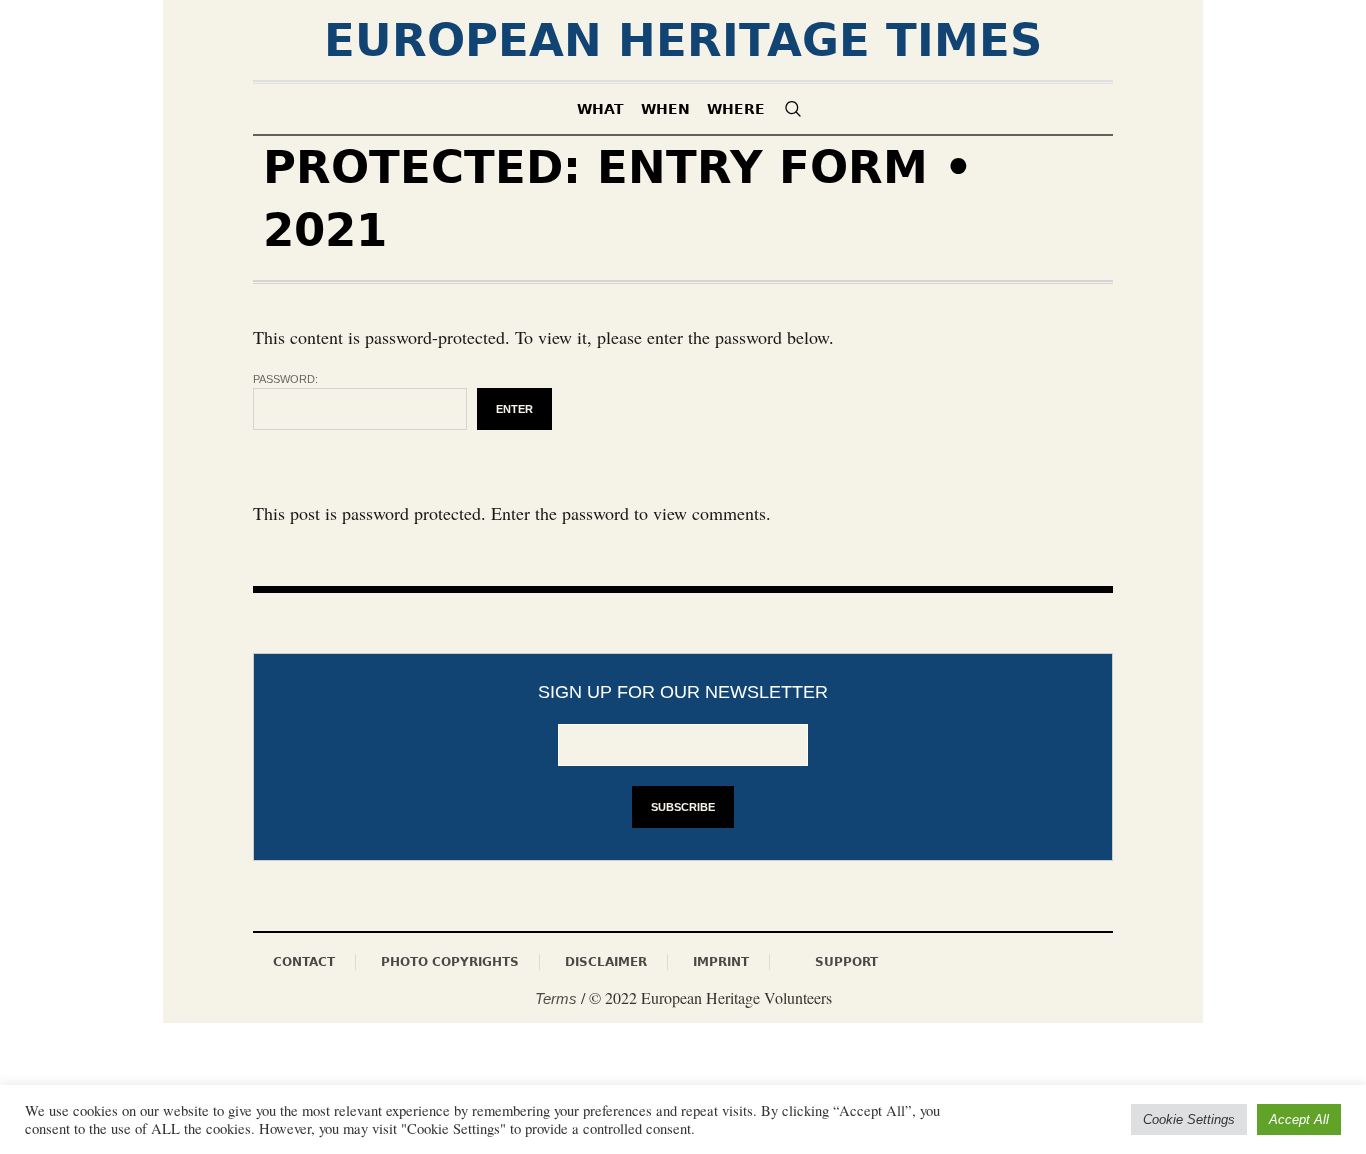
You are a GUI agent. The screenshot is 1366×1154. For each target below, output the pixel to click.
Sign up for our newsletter (683, 692)
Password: (285, 379)
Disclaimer (606, 962)
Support (846, 962)
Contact (304, 962)
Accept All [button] (1299, 1119)
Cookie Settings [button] (1189, 1119)
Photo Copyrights (450, 962)
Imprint (721, 962)
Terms (556, 998)
